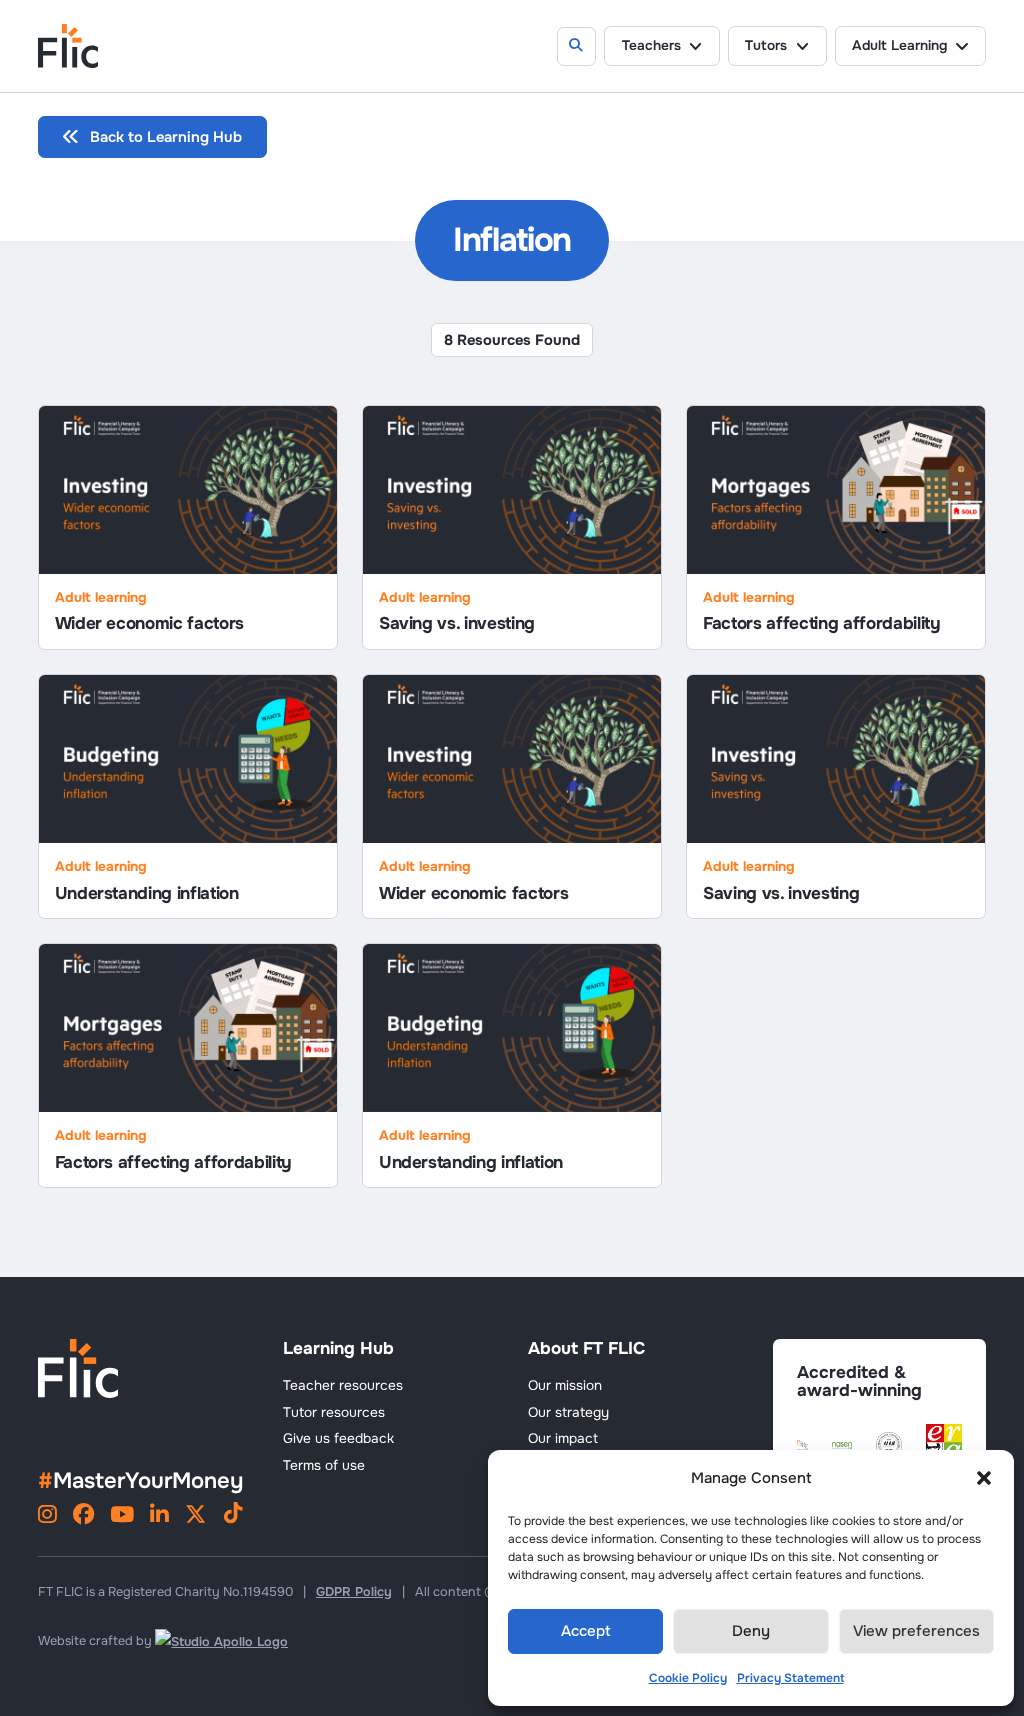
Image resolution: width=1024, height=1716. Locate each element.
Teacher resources (343, 1385)
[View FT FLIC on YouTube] (122, 1517)
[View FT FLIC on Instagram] (47, 1517)
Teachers (651, 45)
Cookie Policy (688, 1678)
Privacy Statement (790, 1678)
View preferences (916, 1631)
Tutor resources (334, 1412)
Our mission (565, 1385)
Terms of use (324, 1465)
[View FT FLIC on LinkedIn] (159, 1517)
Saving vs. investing (457, 623)
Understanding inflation (147, 893)
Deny (751, 1631)
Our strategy (568, 1412)
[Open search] (577, 46)
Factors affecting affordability (821, 623)
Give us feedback (338, 1438)
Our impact (563, 1438)
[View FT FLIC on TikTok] (233, 1517)
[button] (984, 1478)
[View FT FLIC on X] (195, 1517)
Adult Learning (899, 45)
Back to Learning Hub (166, 137)
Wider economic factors (149, 623)
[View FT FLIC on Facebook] (83, 1517)
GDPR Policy (354, 1592)
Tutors (766, 45)
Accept (586, 1631)
